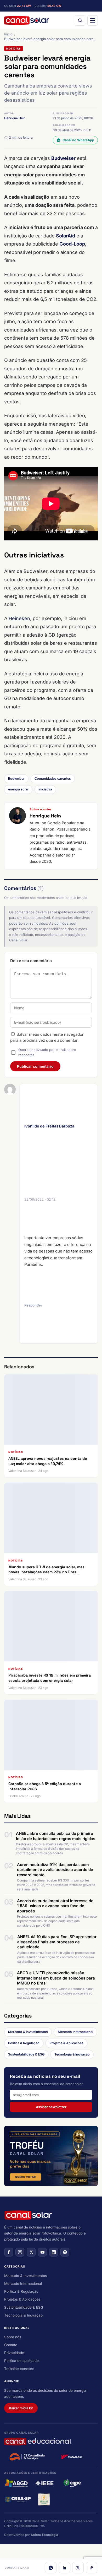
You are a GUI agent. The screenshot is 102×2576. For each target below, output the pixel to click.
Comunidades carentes (53, 779)
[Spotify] (65, 2252)
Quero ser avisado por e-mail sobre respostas (47, 1052)
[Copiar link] (92, 2568)
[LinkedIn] (64, 2568)
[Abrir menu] (93, 20)
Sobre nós (13, 2337)
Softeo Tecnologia (44, 2535)
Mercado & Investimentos (28, 2032)
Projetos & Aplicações (66, 2043)
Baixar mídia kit (21, 2408)
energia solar (18, 789)
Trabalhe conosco (19, 2369)
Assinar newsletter (51, 2107)
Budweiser (63, 158)
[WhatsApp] (51, 2568)
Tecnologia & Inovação (72, 2054)
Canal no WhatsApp (78, 140)
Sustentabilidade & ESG (26, 2054)
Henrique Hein (15, 118)
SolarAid (66, 236)
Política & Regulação (24, 2043)
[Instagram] (20, 2252)
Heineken (19, 618)
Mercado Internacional (75, 2032)
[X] (78, 2568)
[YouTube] (42, 2252)
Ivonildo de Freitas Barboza (49, 1126)
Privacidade (14, 2353)
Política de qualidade (21, 2361)
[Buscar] (80, 20)
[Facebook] (9, 2252)
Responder (33, 1305)
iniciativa (45, 789)
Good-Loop (72, 244)
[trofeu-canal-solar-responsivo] (51, 2156)
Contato (11, 2345)
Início (8, 34)
